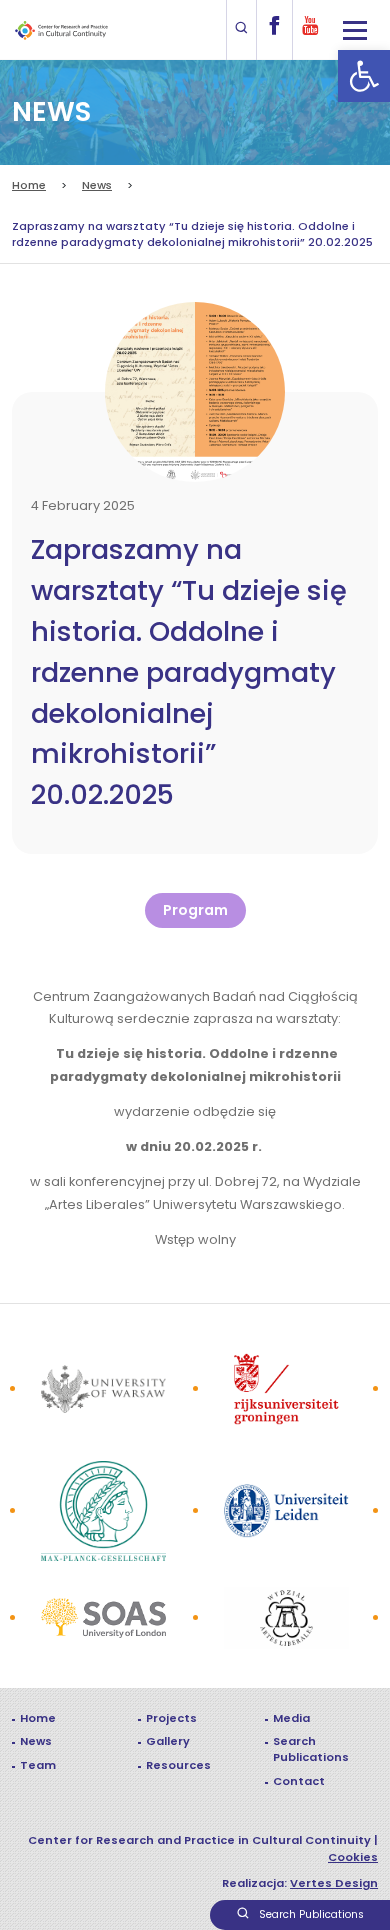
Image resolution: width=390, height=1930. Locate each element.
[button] (364, 76)
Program (195, 910)
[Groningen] (286, 1389)
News (97, 185)
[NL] (286, 1511)
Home (29, 185)
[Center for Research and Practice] (63, 30)
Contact (299, 1781)
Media (291, 1718)
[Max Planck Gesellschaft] (103, 1511)
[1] (103, 1389)
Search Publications (311, 1749)
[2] (286, 1618)
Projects (171, 1718)
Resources (178, 1765)
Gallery (168, 1741)
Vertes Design (334, 1883)
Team (38, 1765)
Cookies (353, 1857)
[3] (103, 1617)
